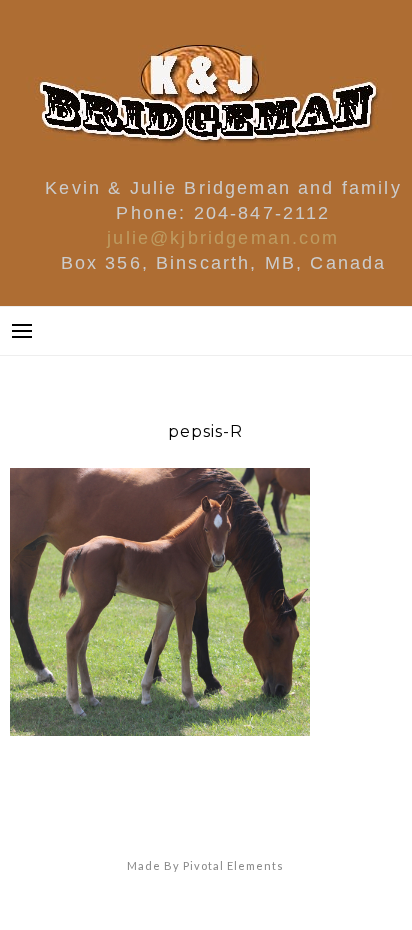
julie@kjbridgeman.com (223, 238)
